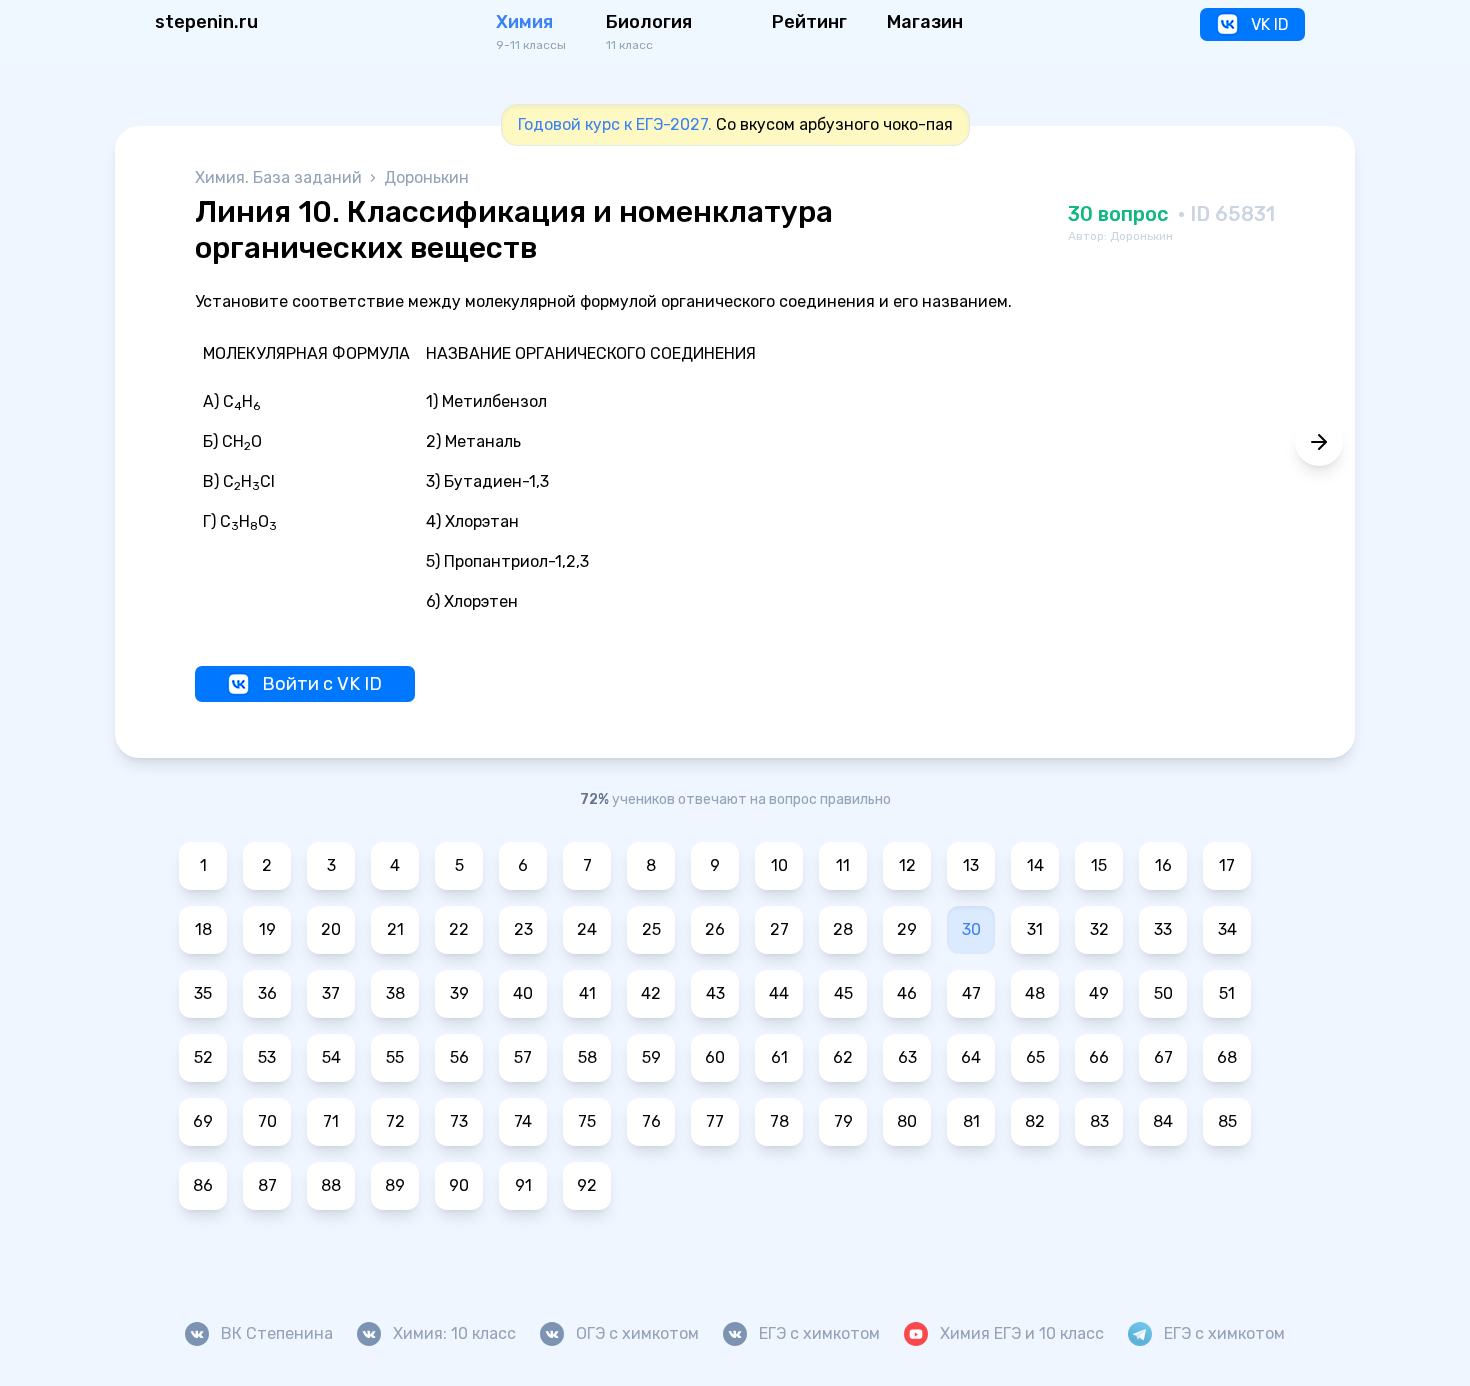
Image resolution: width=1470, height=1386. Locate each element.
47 (971, 993)
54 (331, 1057)
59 (651, 1057)
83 (1099, 1121)
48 (1035, 993)
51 (1227, 993)
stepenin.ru (206, 22)
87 (267, 1185)
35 (203, 993)
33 (1163, 929)
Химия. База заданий (280, 177)
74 (523, 1121)
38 (395, 993)
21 (395, 929)
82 (1035, 1121)
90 (459, 1185)
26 (715, 929)
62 (843, 1057)
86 (203, 1185)
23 (523, 929)
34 (1227, 929)
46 (907, 993)
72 (395, 1121)
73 (459, 1121)
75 (587, 1121)
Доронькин (426, 177)
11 (843, 865)
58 (587, 1057)
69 (203, 1121)
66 (1099, 1057)
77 (715, 1121)
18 (203, 929)
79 (843, 1121)
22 (459, 929)
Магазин (925, 22)
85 (1227, 1121)
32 (1099, 929)
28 (843, 929)
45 (843, 993)
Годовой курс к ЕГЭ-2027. (615, 124)
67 (1163, 1057)
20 (331, 929)
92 (587, 1185)
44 (779, 993)
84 (1163, 1121)
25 (651, 929)
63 (907, 1057)
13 (971, 865)
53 (267, 1057)
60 (715, 1057)
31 (1035, 929)
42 (651, 993)
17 (1227, 865)
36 (267, 993)
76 (651, 1121)
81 (971, 1121)
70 (267, 1121)
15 (1099, 865)
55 (395, 1057)
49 (1099, 993)
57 (523, 1057)
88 (331, 1185)
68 (1227, 1057)
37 (331, 993)
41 (587, 993)
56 (459, 1057)
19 (267, 929)
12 (907, 865)
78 (779, 1121)
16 (1163, 865)
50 (1163, 993)
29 (907, 929)
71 (331, 1121)
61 (779, 1057)
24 (587, 929)
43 (715, 993)
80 (907, 1121)
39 (459, 993)
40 (523, 993)
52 (203, 1057)
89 (395, 1185)
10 (779, 865)
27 (779, 929)
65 (1035, 1057)
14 (1035, 865)
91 (523, 1185)
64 (971, 1057)
